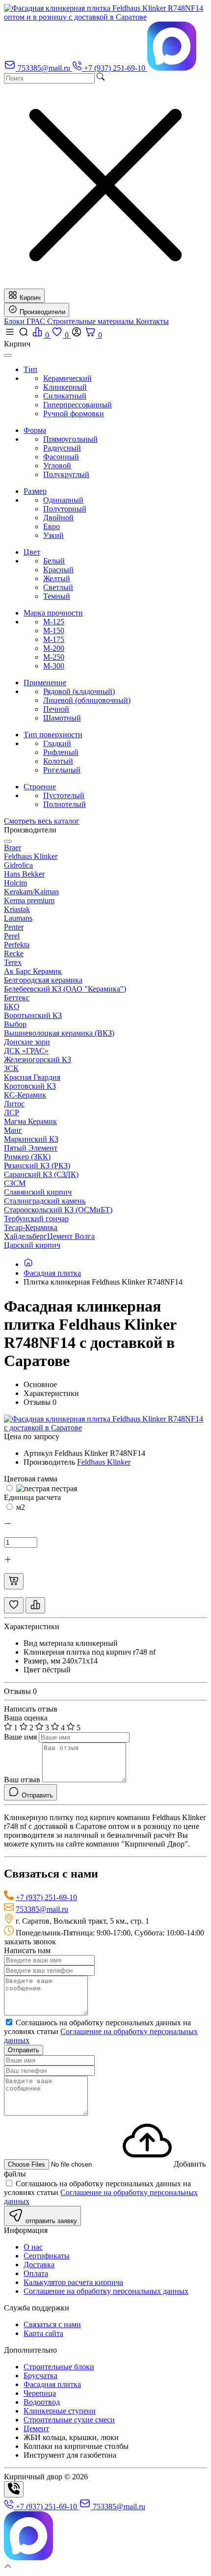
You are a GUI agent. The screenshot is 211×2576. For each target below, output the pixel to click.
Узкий (53, 535)
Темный (57, 596)
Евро (52, 526)
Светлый (58, 587)
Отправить (24, 2050)
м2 (20, 1507)
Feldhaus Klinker (104, 1462)
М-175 (54, 639)
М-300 (54, 666)
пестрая (63, 1489)
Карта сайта (43, 2333)
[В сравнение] (35, 1605)
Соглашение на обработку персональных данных (106, 2291)
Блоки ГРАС (26, 321)
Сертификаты (47, 2256)
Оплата (36, 2273)
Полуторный (65, 509)
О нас (33, 2247)
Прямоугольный (70, 439)
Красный (58, 570)
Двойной (58, 518)
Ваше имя (20, 1737)
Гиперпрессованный (78, 405)
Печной (56, 709)
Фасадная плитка (52, 1273)
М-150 (54, 631)
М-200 (54, 648)
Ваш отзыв (22, 1780)
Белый (54, 561)
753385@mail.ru (42, 1909)
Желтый (57, 578)
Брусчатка (40, 2375)
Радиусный (62, 448)
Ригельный (62, 770)
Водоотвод (42, 2402)
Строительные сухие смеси (69, 2420)
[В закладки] (14, 1605)
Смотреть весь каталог (42, 821)
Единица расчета (32, 1497)
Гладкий (57, 743)
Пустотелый (64, 795)
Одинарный (63, 500)
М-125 (54, 622)
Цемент (36, 2428)
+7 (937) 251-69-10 (46, 1897)
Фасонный (61, 457)
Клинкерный (65, 387)
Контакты (152, 321)
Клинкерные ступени (60, 2411)
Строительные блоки (59, 2367)
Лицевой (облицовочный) (87, 700)
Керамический (67, 378)
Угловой (57, 466)
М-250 (54, 657)
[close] (8, 355)
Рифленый (61, 752)
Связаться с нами (52, 2324)
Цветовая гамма (31, 1479)
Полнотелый (65, 804)
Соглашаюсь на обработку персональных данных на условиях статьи (101, 2031)
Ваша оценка (26, 1718)
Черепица (40, 2393)
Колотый (58, 761)
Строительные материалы (92, 321)
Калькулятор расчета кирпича (73, 2282)
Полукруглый (66, 474)
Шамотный (62, 718)
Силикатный (65, 396)
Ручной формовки (74, 414)
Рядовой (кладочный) (79, 691)
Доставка (39, 2265)
